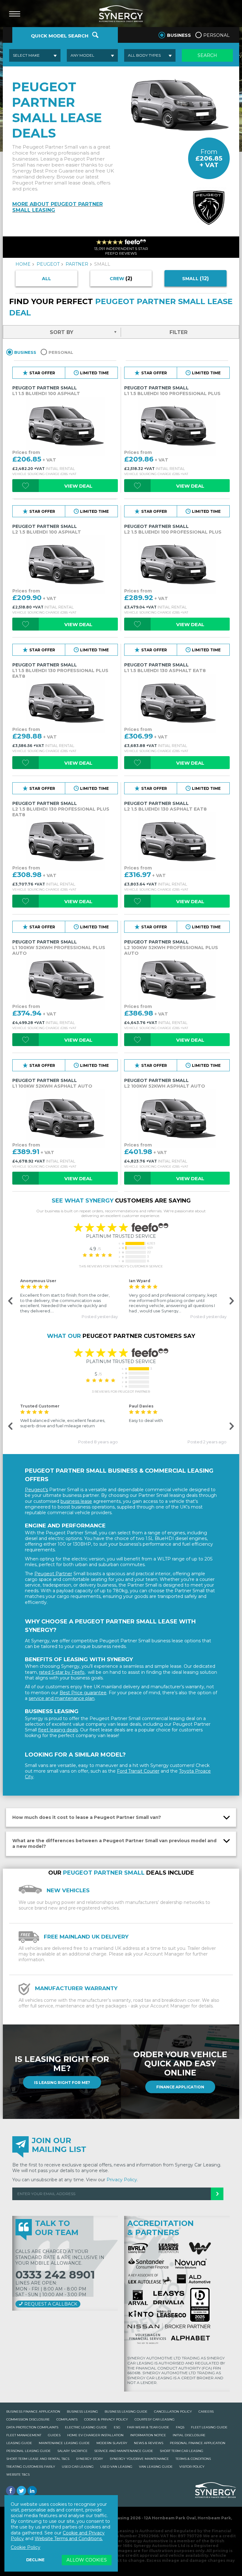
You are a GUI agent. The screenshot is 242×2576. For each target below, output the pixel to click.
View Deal (78, 486)
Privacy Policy (122, 2180)
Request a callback (50, 2304)
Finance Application (180, 2087)
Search (207, 55)
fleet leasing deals (58, 1730)
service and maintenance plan (62, 1698)
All (46, 279)
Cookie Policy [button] (26, 2547)
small (196, 278)
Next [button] (230, 1301)
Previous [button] (10, 1301)
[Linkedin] (32, 2491)
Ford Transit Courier (138, 1771)
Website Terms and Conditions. (69, 2539)
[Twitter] (21, 2491)
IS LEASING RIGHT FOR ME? (62, 2083)
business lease (76, 1501)
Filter (179, 332)
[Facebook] (11, 2491)
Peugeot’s (36, 1490)
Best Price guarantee (83, 1693)
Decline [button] (35, 2560)
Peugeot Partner (53, 1574)
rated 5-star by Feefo (62, 1672)
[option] (67, 1298)
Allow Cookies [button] (87, 2560)
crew (121, 278)
